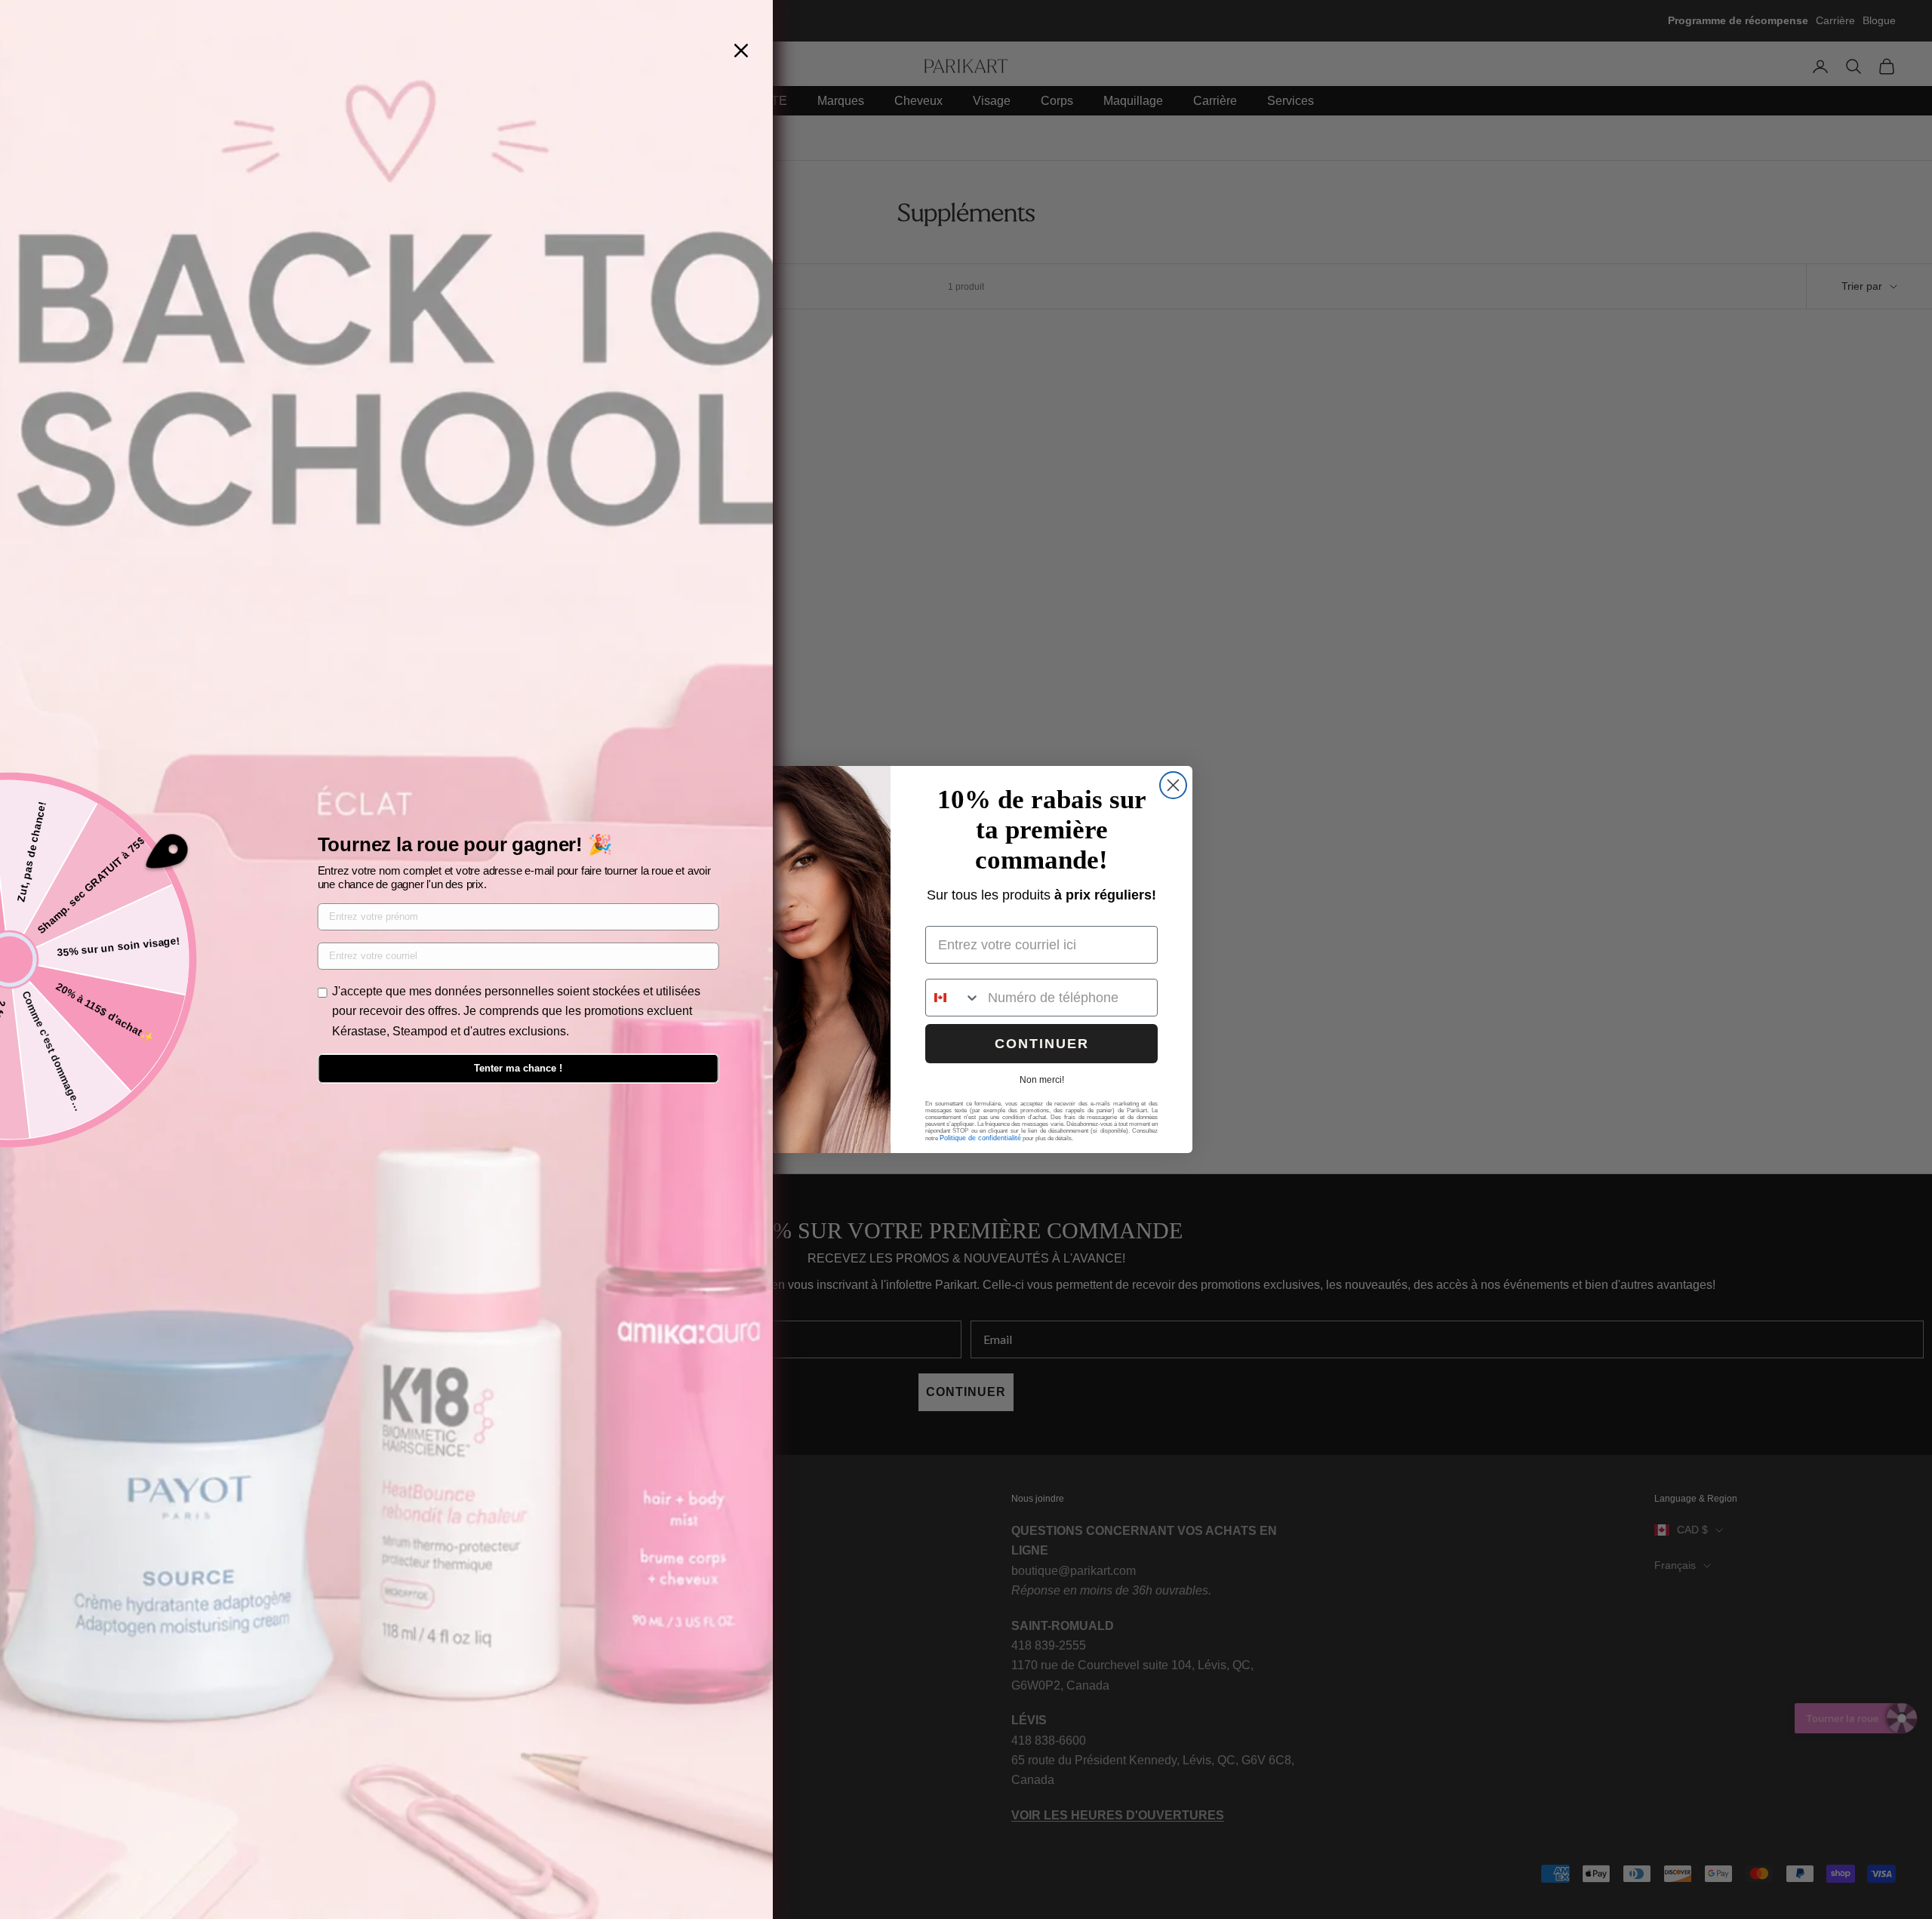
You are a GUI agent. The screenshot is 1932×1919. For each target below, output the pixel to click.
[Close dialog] (1173, 785)
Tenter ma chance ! (518, 1068)
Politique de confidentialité (980, 1138)
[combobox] (953, 998)
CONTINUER (1042, 1044)
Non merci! (1042, 1080)
